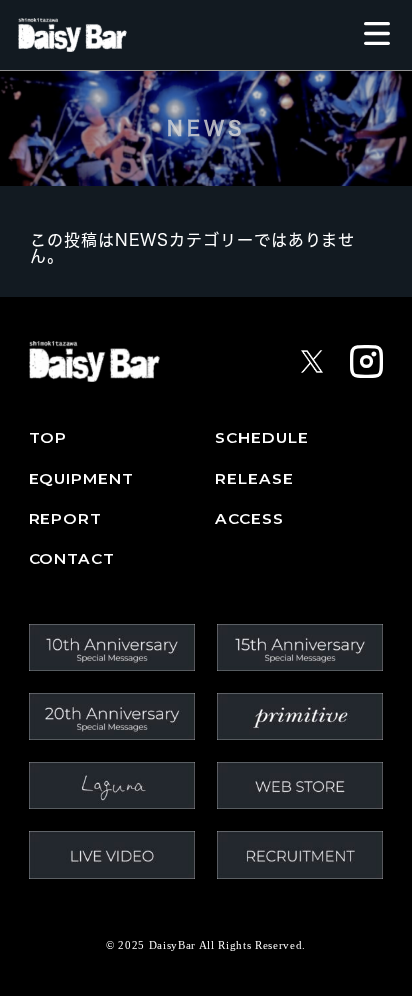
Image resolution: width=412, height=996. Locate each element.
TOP (48, 438)
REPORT (66, 519)
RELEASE (254, 479)
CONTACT (72, 559)
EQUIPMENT (81, 479)
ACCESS (249, 519)
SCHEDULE (261, 438)
